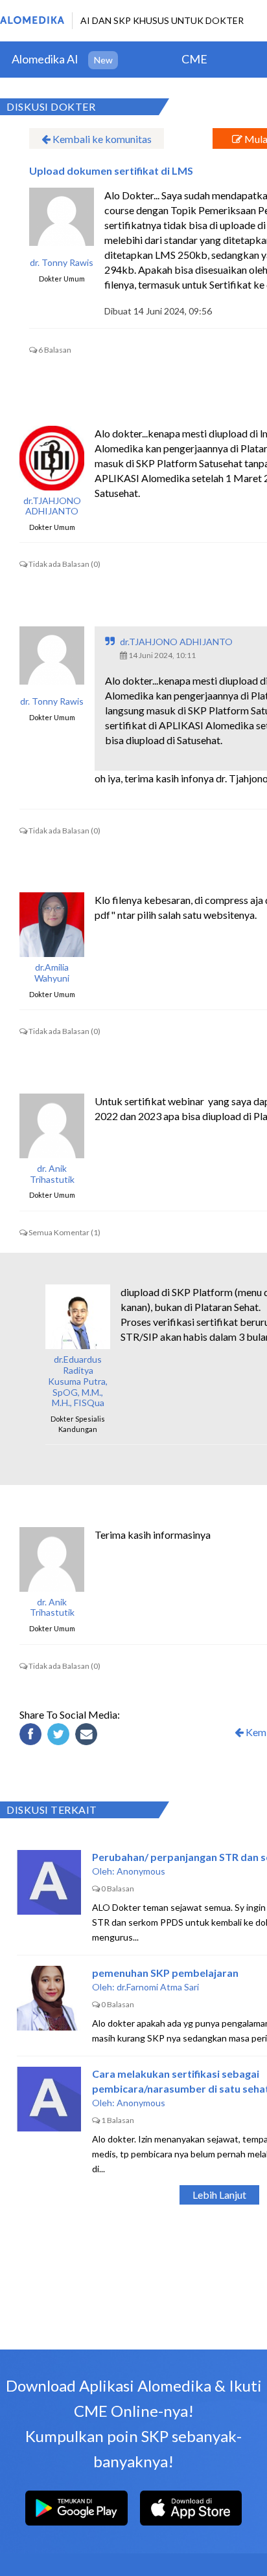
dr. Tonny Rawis (62, 263)
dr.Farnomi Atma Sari (158, 1987)
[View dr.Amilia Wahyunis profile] (52, 925)
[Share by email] (88, 1736)
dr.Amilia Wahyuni (52, 973)
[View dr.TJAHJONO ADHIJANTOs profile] (52, 458)
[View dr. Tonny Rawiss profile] (62, 220)
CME (194, 59)
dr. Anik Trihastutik (52, 1174)
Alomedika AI (45, 59)
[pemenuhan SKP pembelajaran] (49, 1998)
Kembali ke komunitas (101, 139)
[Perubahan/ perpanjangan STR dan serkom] (49, 1882)
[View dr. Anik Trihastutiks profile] (52, 1126)
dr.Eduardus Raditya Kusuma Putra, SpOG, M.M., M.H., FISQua (78, 1381)
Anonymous (141, 1871)
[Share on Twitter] (60, 1736)
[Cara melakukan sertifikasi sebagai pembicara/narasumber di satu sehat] (49, 2099)
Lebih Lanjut (219, 2195)
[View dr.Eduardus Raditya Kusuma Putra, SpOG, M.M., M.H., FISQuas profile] (78, 1317)
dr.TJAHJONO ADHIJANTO (52, 506)
